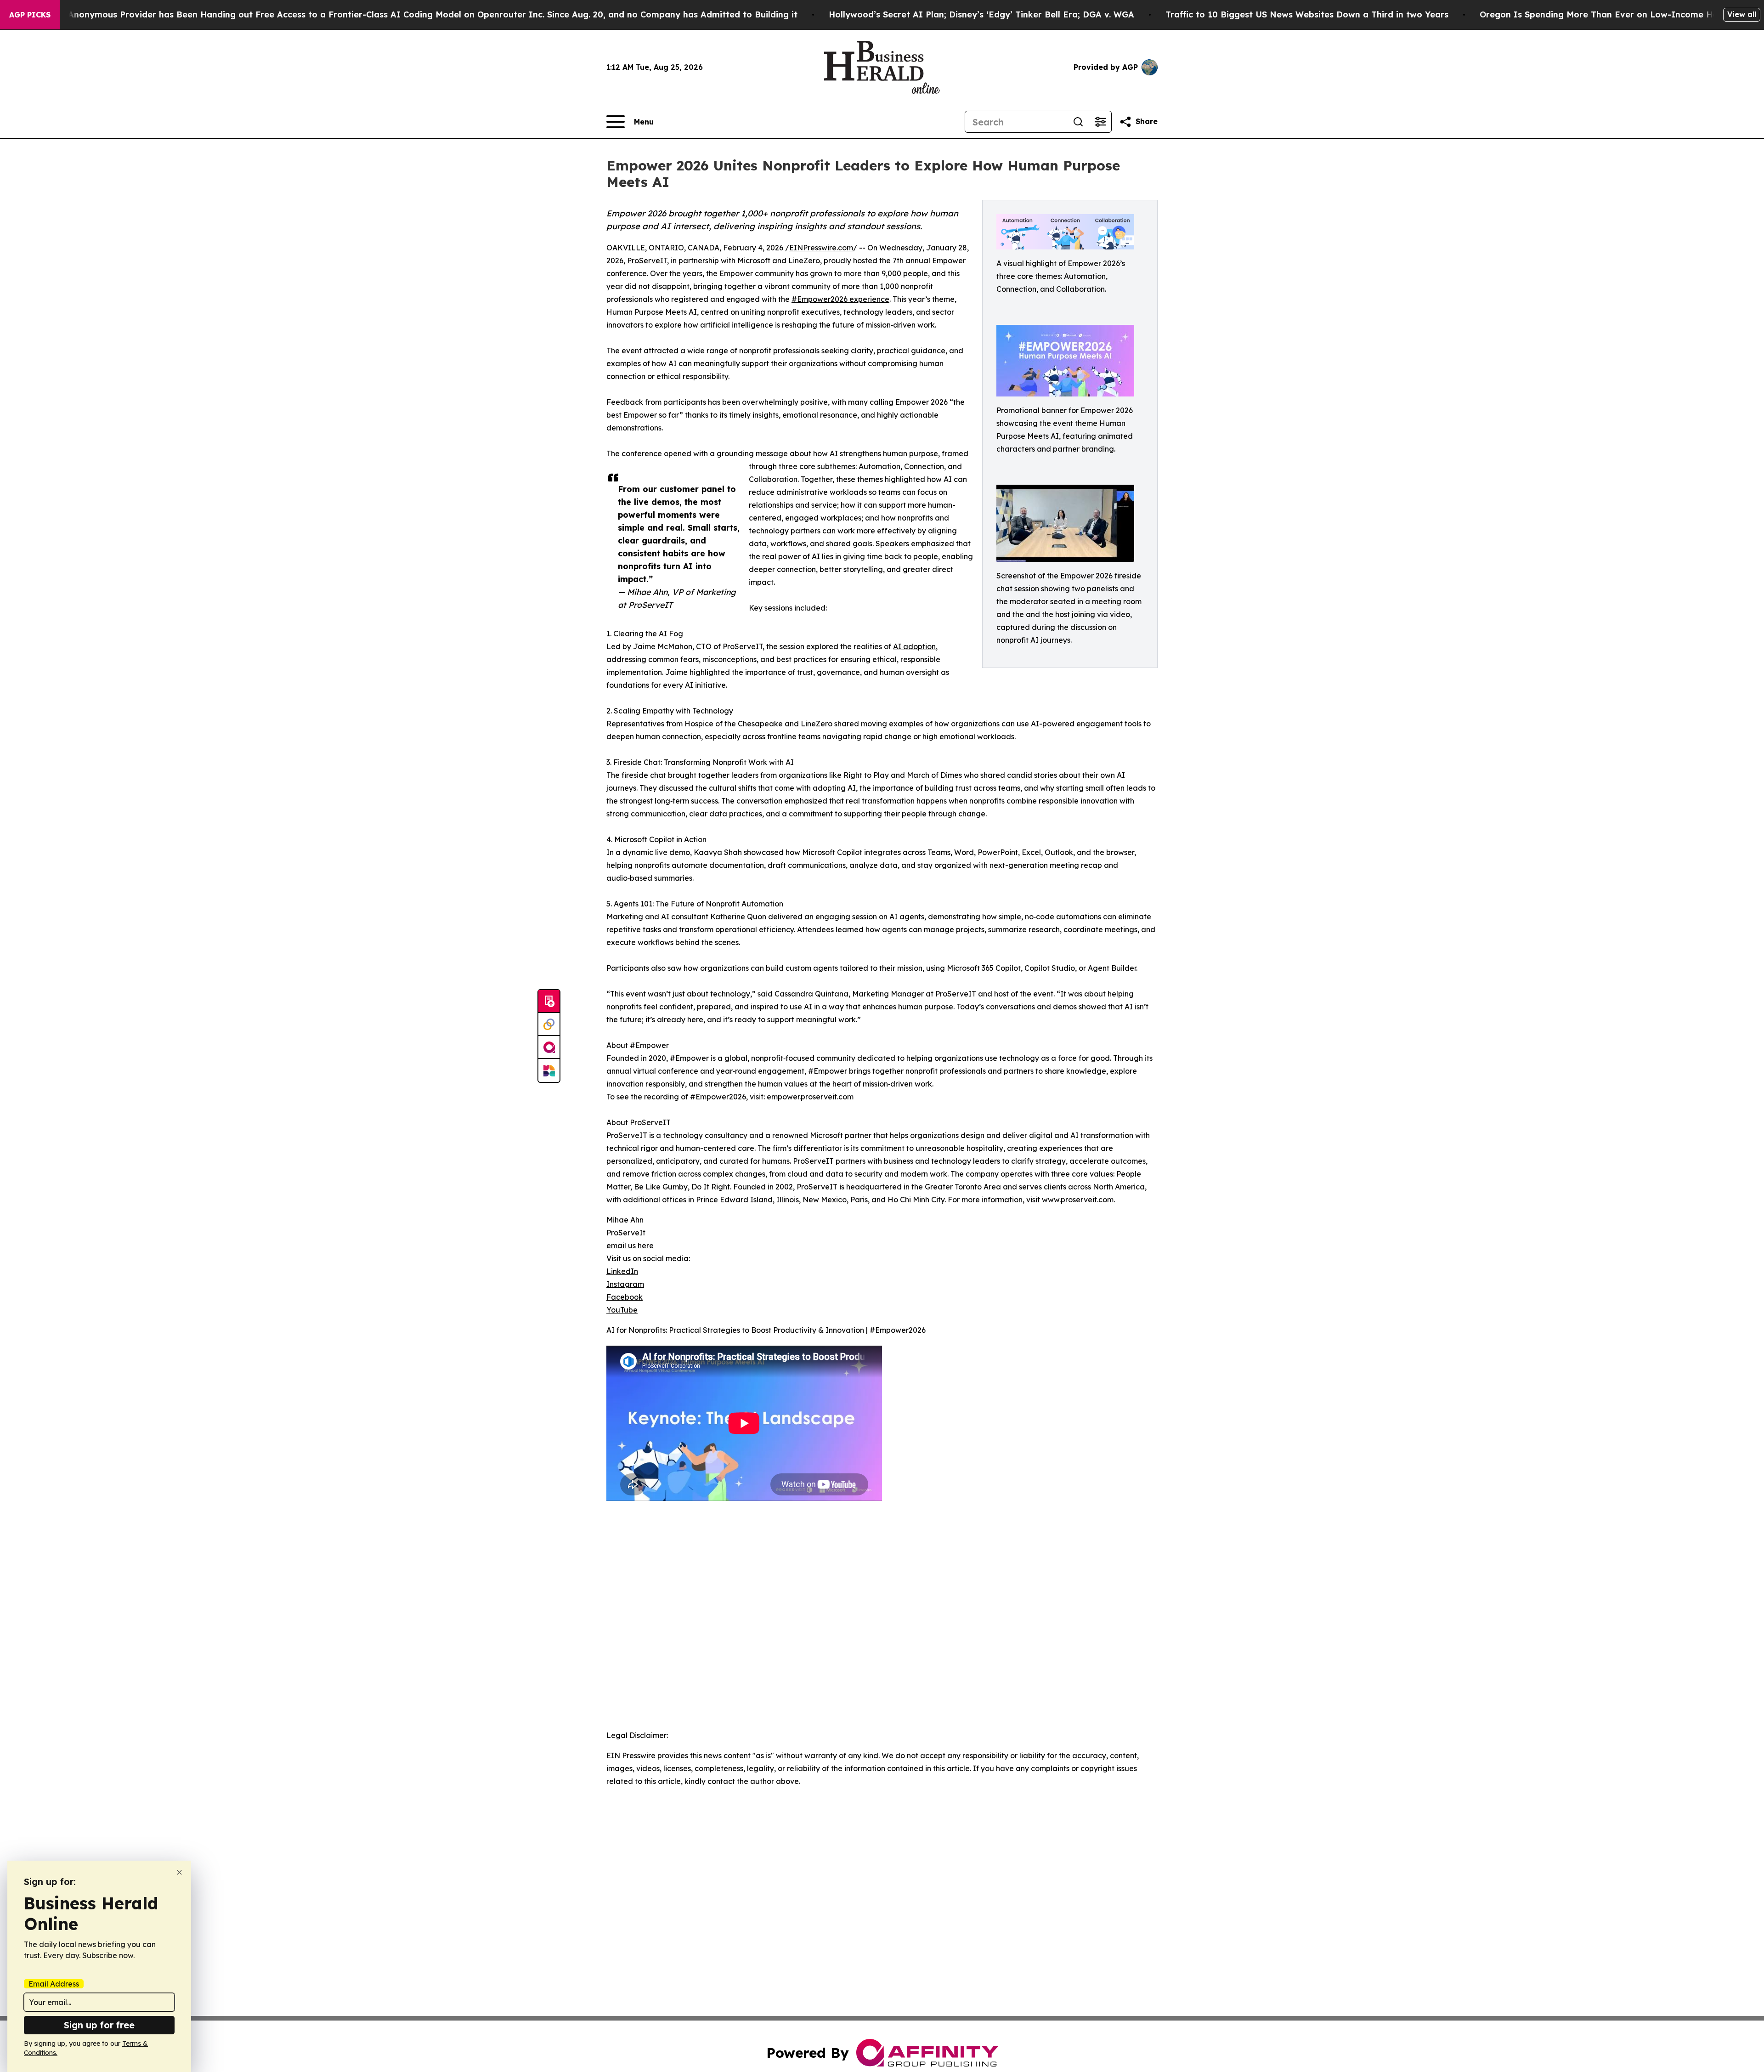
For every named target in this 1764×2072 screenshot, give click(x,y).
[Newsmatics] (549, 1070)
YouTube (622, 1310)
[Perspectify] (549, 1025)
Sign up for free (99, 2025)
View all (1742, 14)
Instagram (625, 1284)
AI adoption (914, 646)
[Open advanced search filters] (1100, 122)
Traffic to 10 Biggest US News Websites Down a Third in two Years (1307, 14)
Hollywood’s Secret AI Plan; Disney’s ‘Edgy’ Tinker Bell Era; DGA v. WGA (981, 14)
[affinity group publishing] (549, 1047)
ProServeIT (647, 260)
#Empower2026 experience (840, 299)
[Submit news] (549, 1002)
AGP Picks (30, 15)
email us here (630, 1245)
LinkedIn (622, 1271)
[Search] (1078, 122)
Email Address (54, 1984)
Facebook (625, 1297)
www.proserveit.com (1078, 1200)
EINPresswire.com (821, 248)
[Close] (179, 1872)
